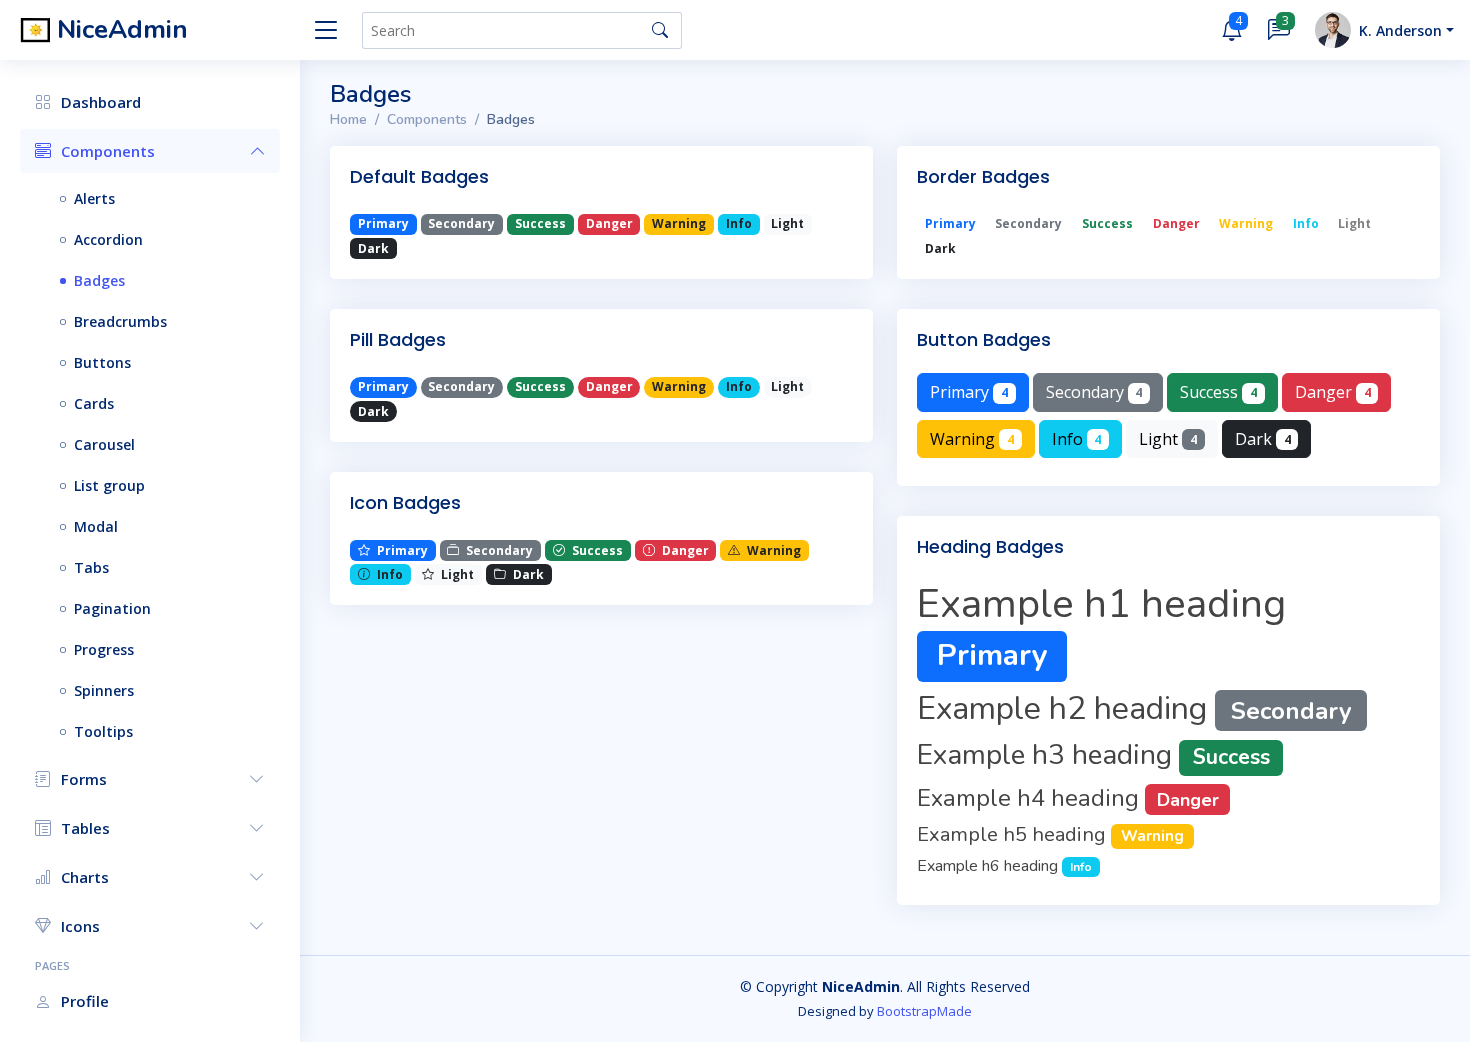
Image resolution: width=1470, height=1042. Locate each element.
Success (1218, 392)
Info (1077, 439)
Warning (972, 439)
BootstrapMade (924, 1011)
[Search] (660, 30)
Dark (1263, 439)
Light (1168, 439)
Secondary (1094, 392)
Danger (1333, 392)
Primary (969, 392)
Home (348, 119)
